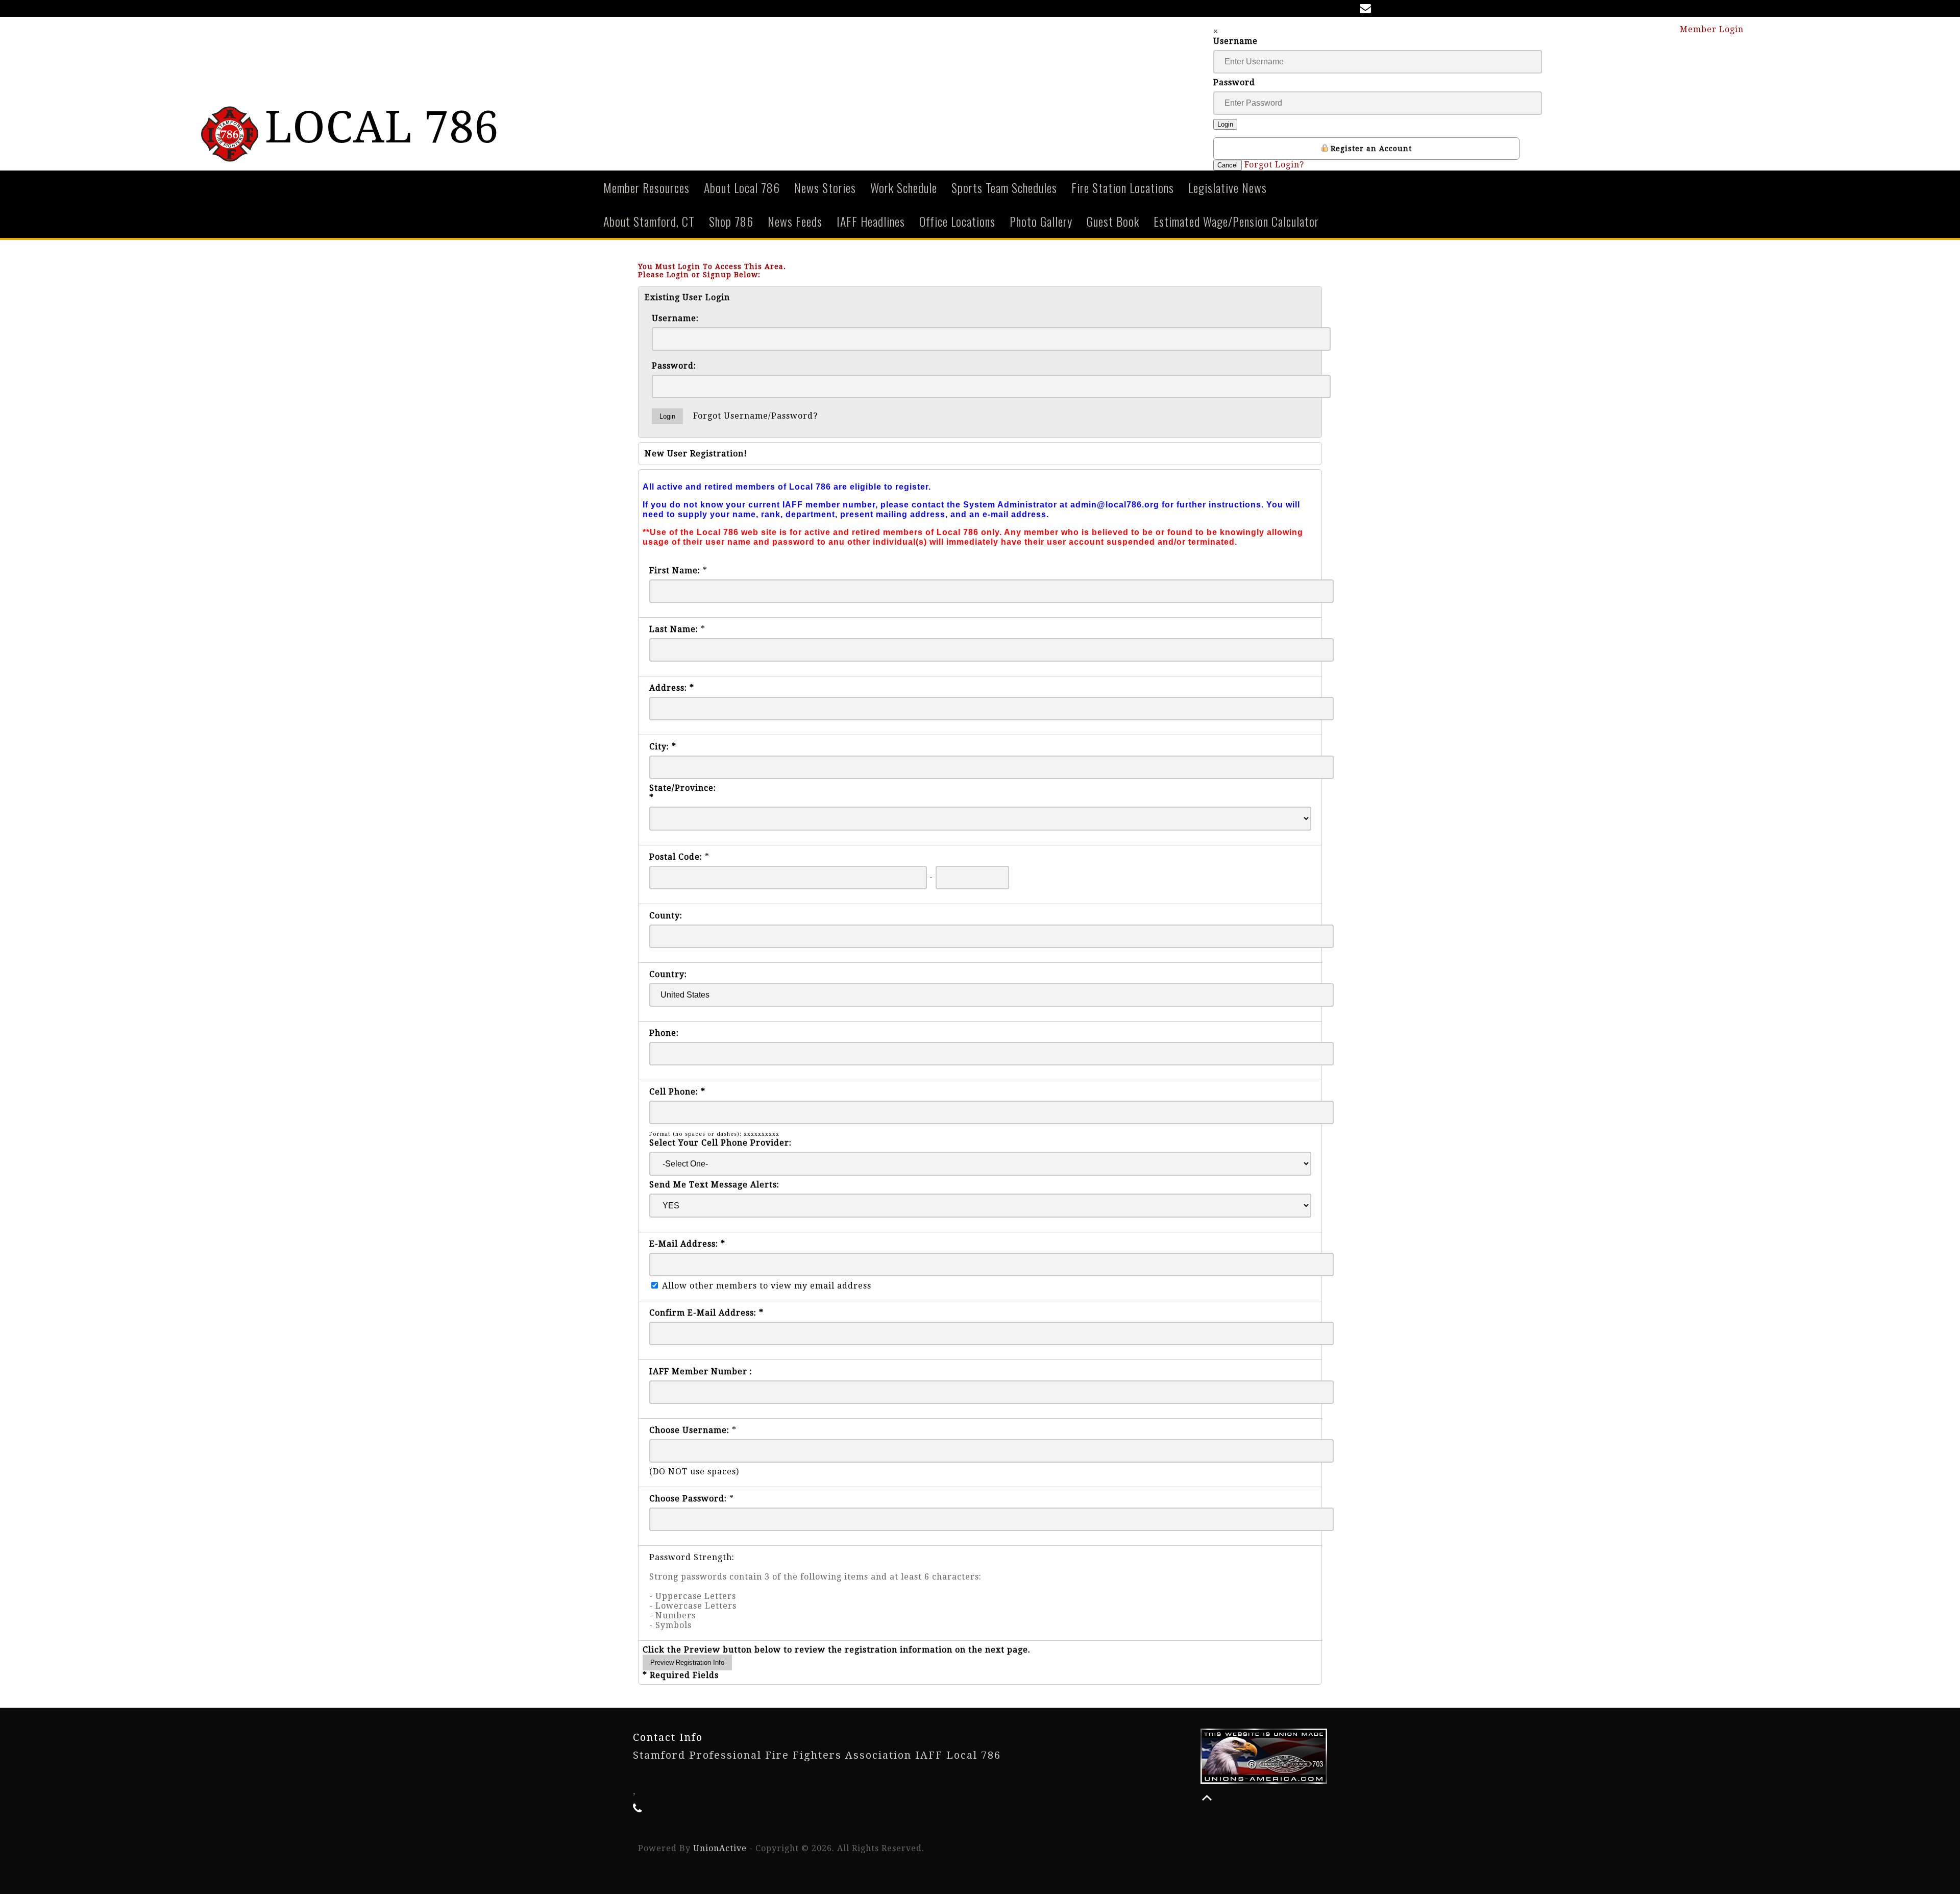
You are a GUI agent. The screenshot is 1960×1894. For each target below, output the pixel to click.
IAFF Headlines (871, 221)
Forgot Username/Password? (755, 416)
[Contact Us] (1367, 9)
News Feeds (795, 221)
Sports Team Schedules (1004, 187)
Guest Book (1113, 221)
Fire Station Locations (1123, 187)
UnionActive (720, 1848)
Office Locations (957, 221)
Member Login (1713, 29)
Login (1225, 124)
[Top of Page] (1207, 1798)
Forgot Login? (1274, 165)
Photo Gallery (1041, 221)
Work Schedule (904, 187)
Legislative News (1228, 187)
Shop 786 (731, 221)
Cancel (1228, 165)
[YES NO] (980, 1206)
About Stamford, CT (649, 221)
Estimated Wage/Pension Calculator (1236, 221)
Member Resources (646, 187)
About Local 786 (742, 187)
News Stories (825, 187)
